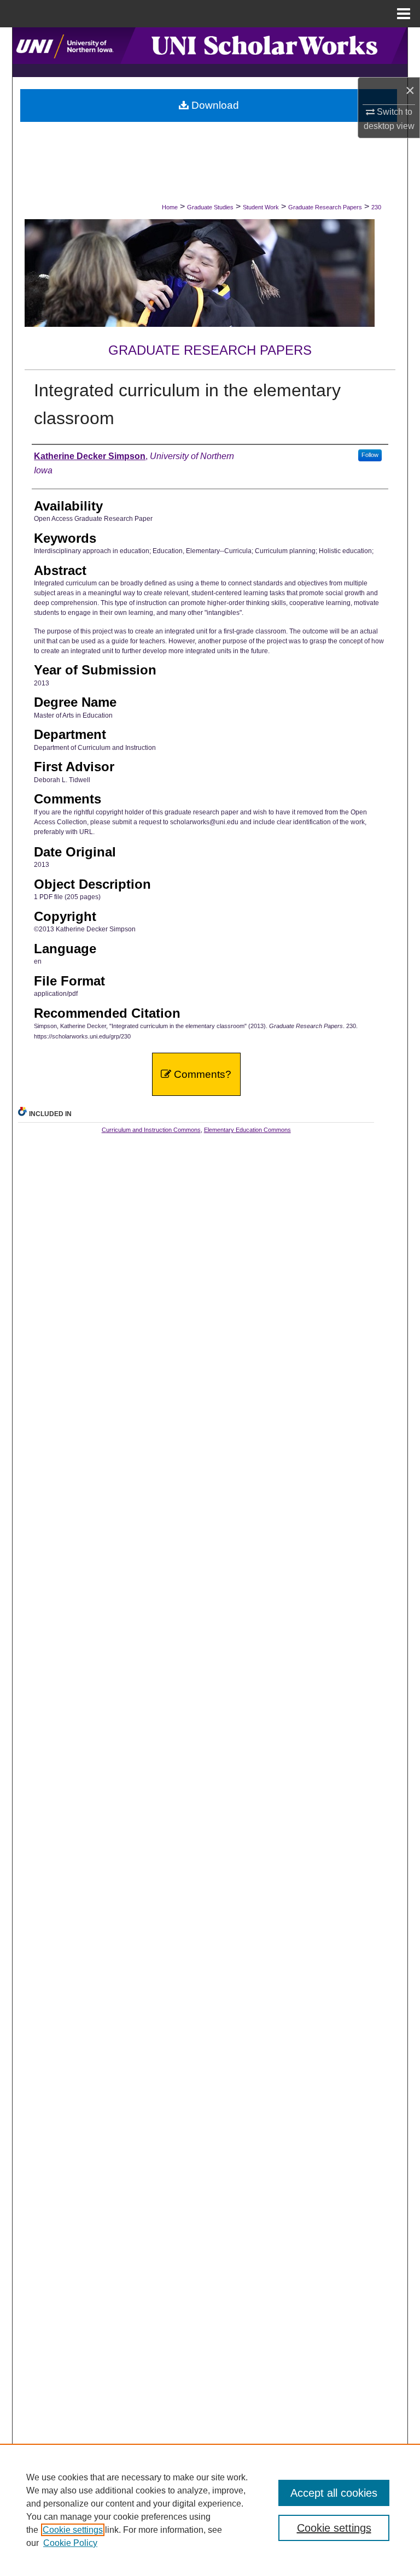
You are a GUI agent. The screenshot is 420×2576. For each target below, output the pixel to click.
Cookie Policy (70, 2543)
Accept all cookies (334, 2493)
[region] (210, 2510)
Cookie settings (73, 2530)
